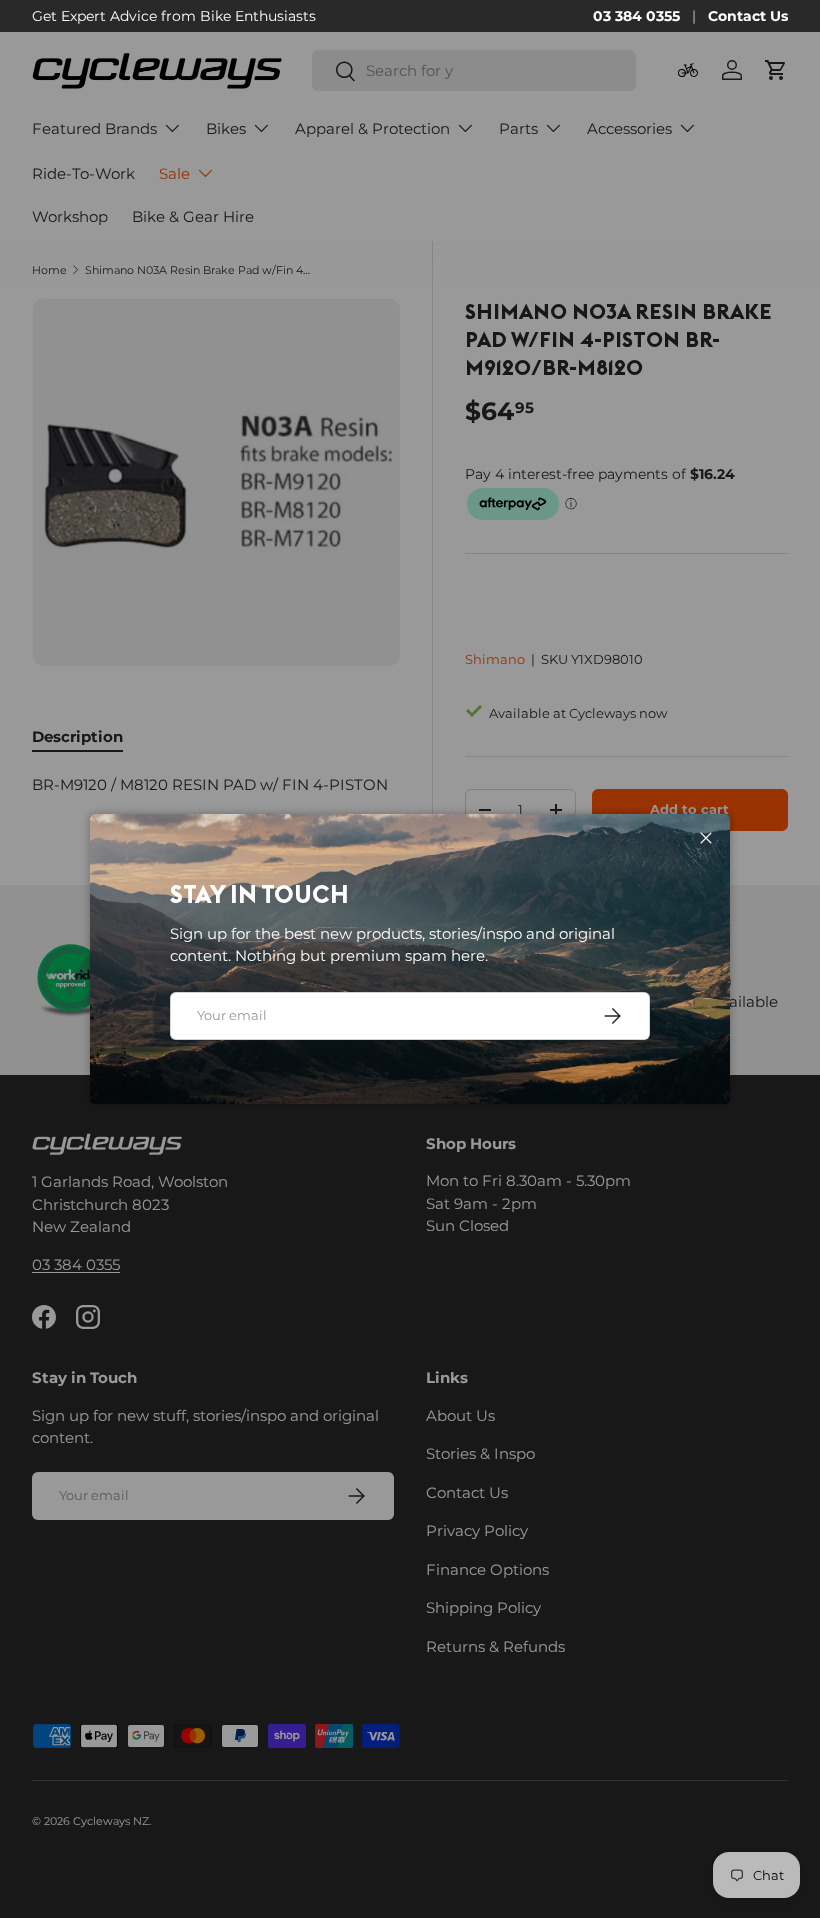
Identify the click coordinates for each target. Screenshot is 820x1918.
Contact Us (748, 16)
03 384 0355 (636, 16)
